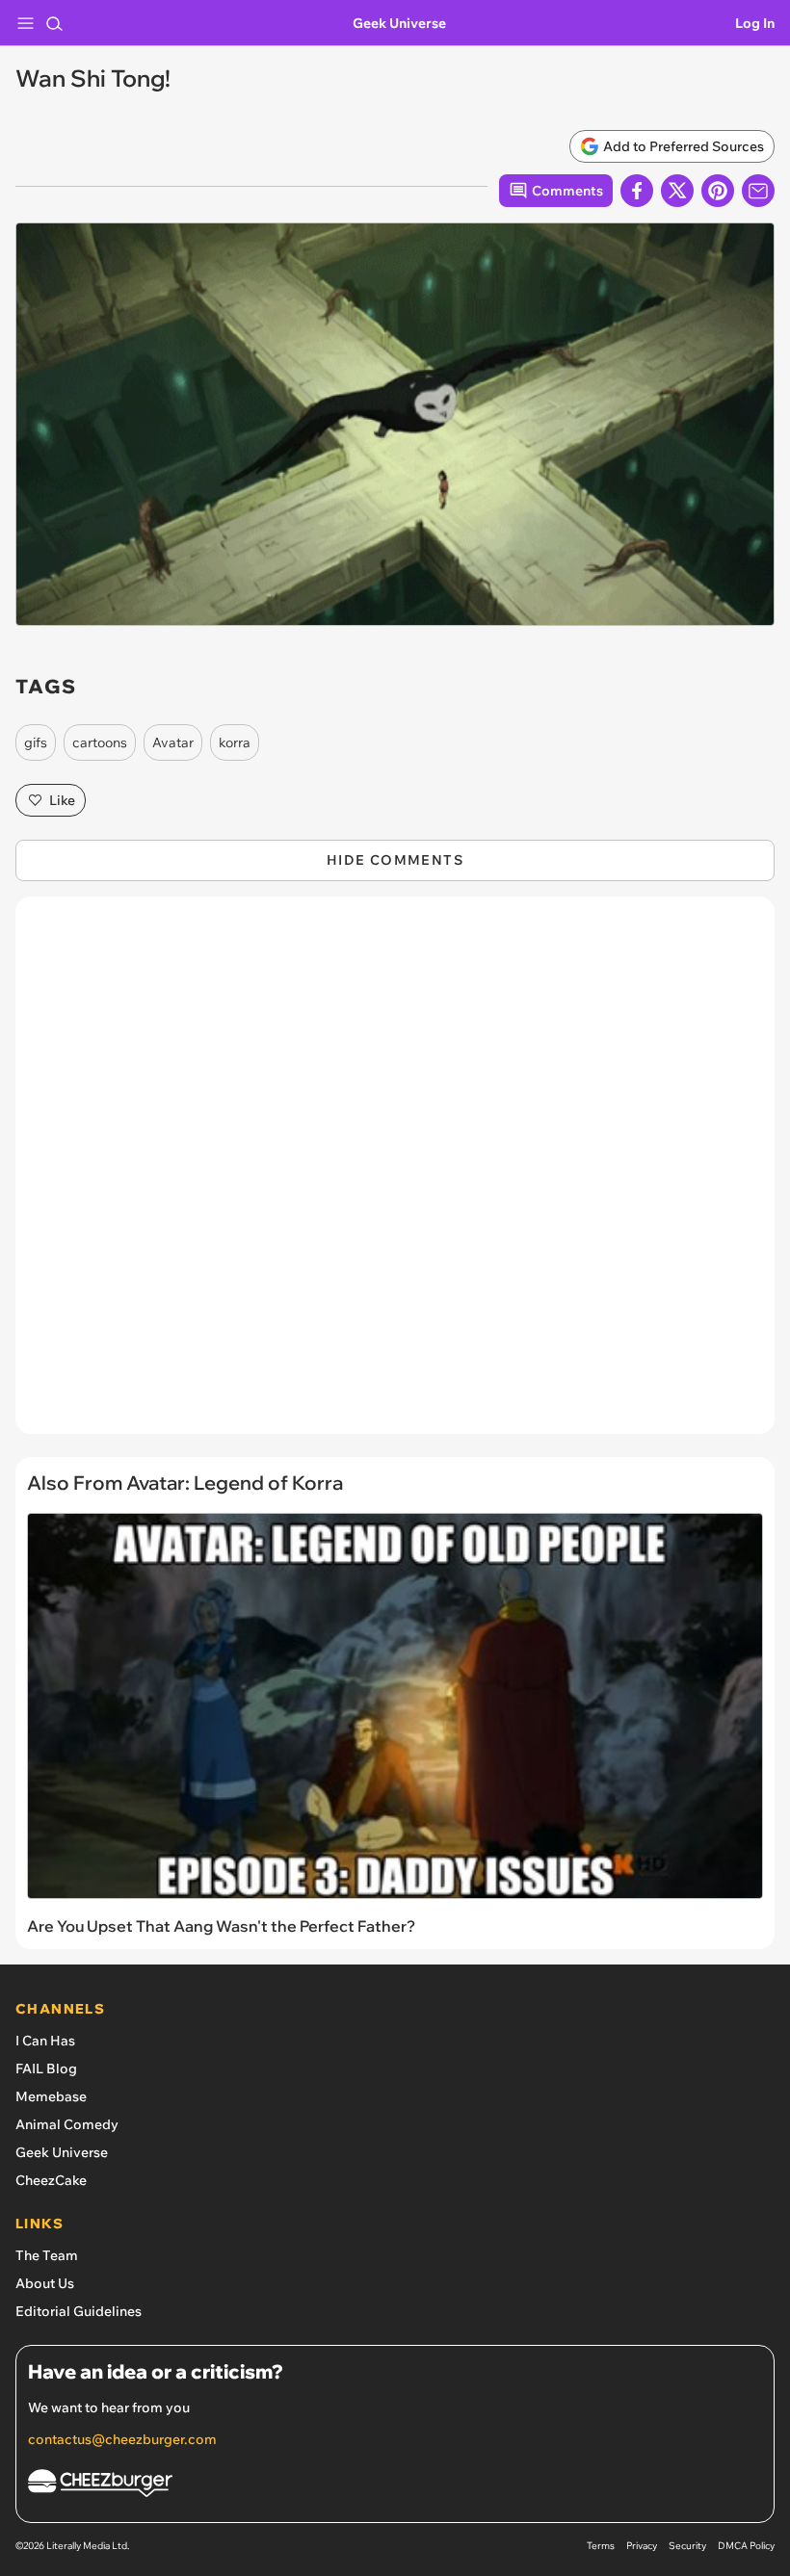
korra (235, 742)
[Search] (54, 23)
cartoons (100, 742)
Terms (601, 2546)
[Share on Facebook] (637, 191)
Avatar (173, 742)
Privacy (642, 2546)
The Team (47, 2255)
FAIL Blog (46, 2069)
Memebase (51, 2096)
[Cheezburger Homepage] (395, 2486)
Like (62, 800)
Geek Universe (399, 23)
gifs (36, 742)
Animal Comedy (67, 2124)
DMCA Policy (746, 2546)
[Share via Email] (758, 191)
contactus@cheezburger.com (122, 2439)
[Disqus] (395, 1175)
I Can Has (45, 2041)
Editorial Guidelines (79, 2311)
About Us (45, 2283)
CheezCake (51, 2180)
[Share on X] (677, 191)
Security (687, 2546)
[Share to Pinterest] (718, 191)
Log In (755, 23)
